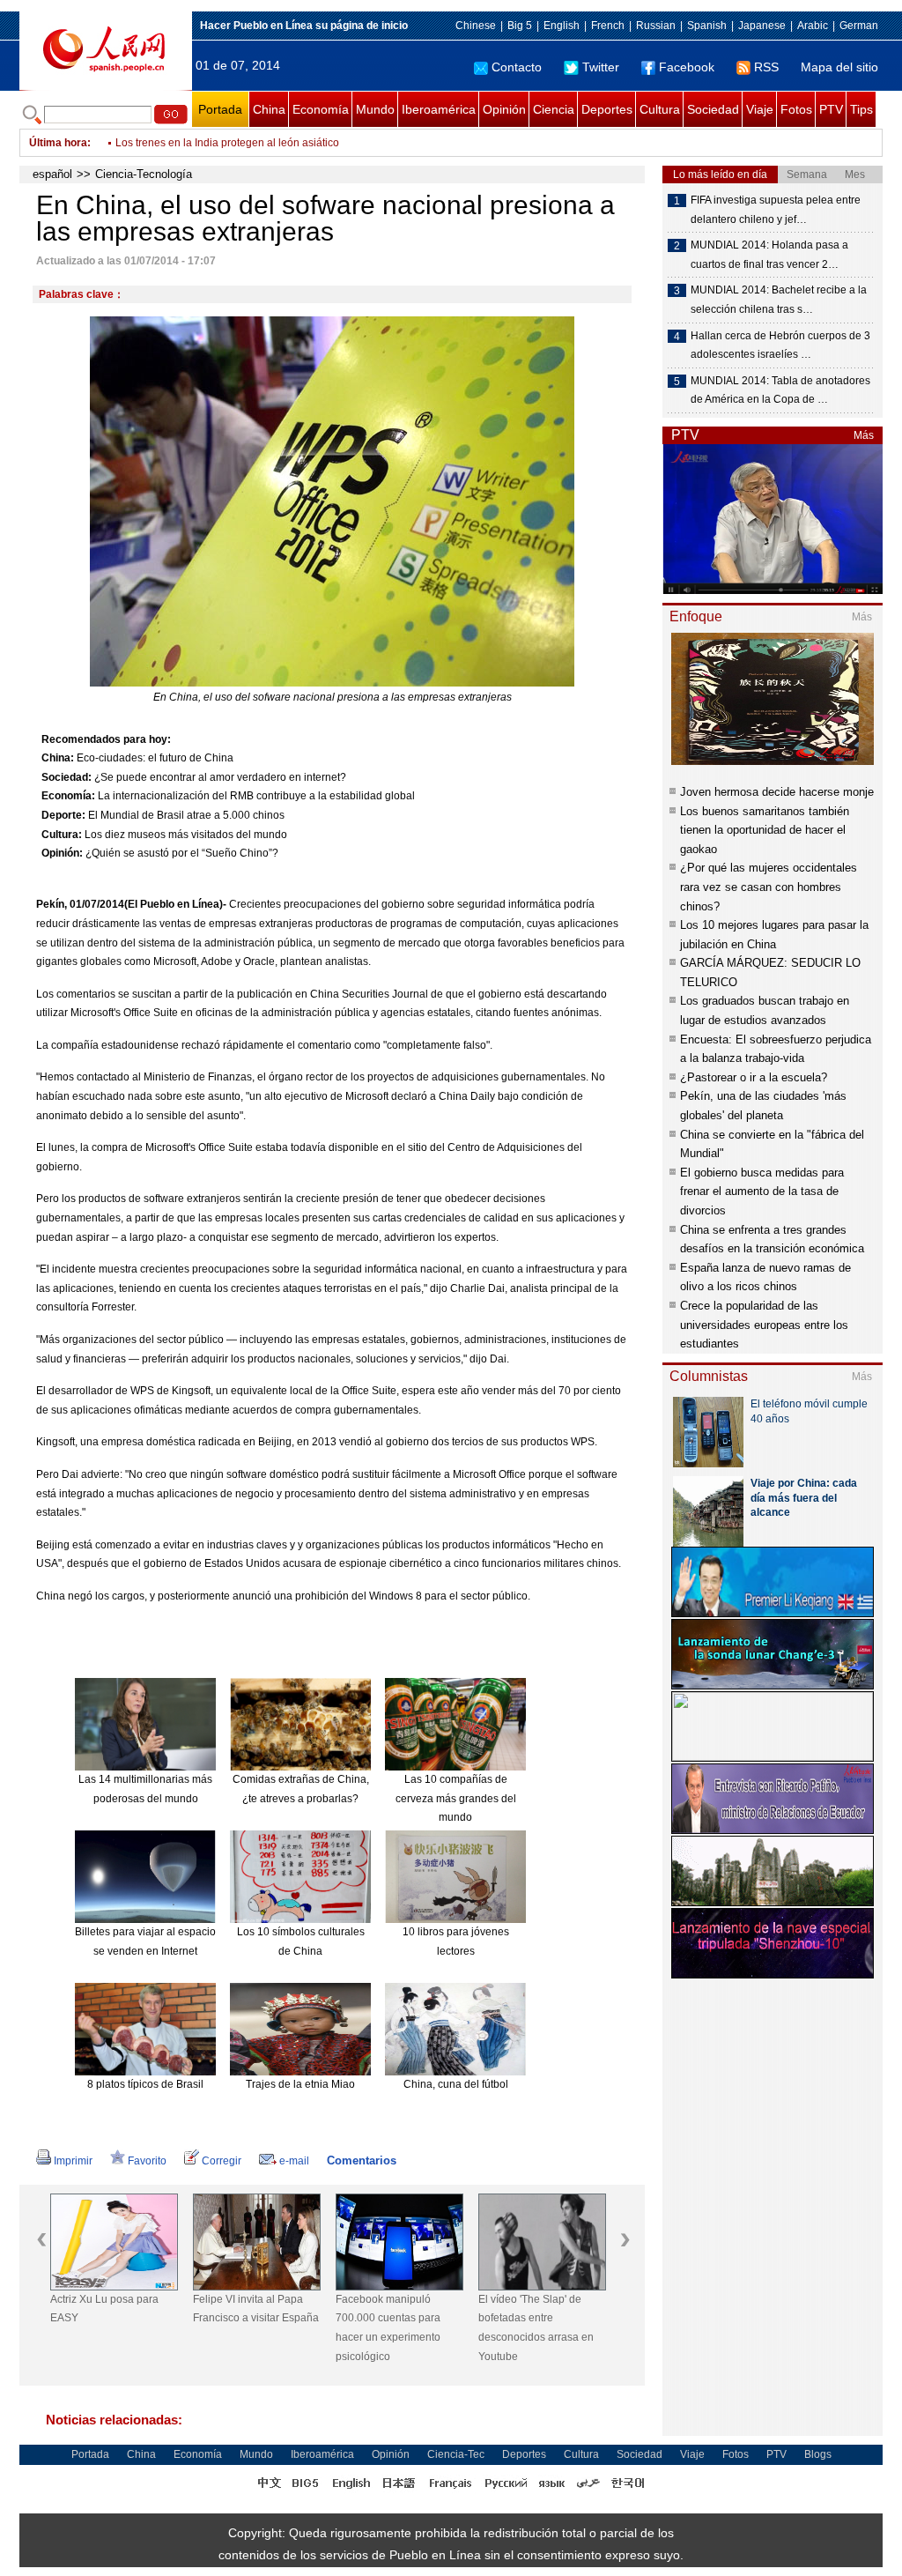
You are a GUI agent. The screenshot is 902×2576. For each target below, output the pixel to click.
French (608, 26)
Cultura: (62, 835)
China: (58, 758)
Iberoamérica (439, 109)
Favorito (147, 2161)
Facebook (687, 67)
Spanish (707, 26)
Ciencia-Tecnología (144, 174)
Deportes (607, 109)
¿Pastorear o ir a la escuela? (754, 1077)
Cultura (660, 109)
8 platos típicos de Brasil (145, 2084)
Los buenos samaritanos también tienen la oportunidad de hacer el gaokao (765, 830)
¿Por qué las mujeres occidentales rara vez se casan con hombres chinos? (769, 887)
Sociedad (713, 109)
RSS (766, 67)
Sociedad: (67, 777)
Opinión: (62, 853)
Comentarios (362, 2160)
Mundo (375, 109)
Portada (220, 109)
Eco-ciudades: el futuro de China (155, 758)
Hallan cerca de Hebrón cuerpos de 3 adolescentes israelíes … (780, 345)
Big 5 (520, 26)
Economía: (68, 796)
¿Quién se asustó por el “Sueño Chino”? (182, 853)
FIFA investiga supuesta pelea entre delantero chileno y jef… (776, 210)
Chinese (476, 26)
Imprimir (73, 2161)
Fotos (796, 109)
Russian (656, 26)
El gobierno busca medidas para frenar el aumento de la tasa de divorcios (762, 1191)
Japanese (762, 26)
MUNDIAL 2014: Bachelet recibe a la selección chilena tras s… (779, 300)
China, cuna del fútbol (456, 2084)
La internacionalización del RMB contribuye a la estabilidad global (256, 796)
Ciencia (554, 109)
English (562, 26)
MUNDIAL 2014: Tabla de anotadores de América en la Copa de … (780, 390)
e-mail (294, 2161)
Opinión (504, 109)
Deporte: (63, 815)
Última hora (58, 143)
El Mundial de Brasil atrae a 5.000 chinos (186, 815)
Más (864, 435)
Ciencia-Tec (456, 2454)
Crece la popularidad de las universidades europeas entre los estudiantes (764, 1325)
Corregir (222, 2161)
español (52, 174)
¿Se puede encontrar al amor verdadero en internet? (220, 777)
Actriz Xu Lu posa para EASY (104, 2309)
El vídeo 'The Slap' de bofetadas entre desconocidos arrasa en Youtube (536, 2328)
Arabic (813, 26)
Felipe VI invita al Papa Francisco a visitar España (256, 2309)
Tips (861, 109)
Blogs (818, 2454)
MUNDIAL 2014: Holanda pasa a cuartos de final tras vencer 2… (769, 255)
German (859, 26)
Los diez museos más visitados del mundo (186, 835)
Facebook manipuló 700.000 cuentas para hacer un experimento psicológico (388, 2328)
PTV (831, 109)
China (269, 109)
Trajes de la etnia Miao (300, 2084)
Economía (321, 109)
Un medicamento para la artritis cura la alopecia (230, 143)
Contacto (517, 67)
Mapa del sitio (839, 67)
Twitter (601, 67)
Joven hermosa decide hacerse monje (777, 792)
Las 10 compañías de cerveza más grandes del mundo (456, 1798)
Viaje (760, 109)
